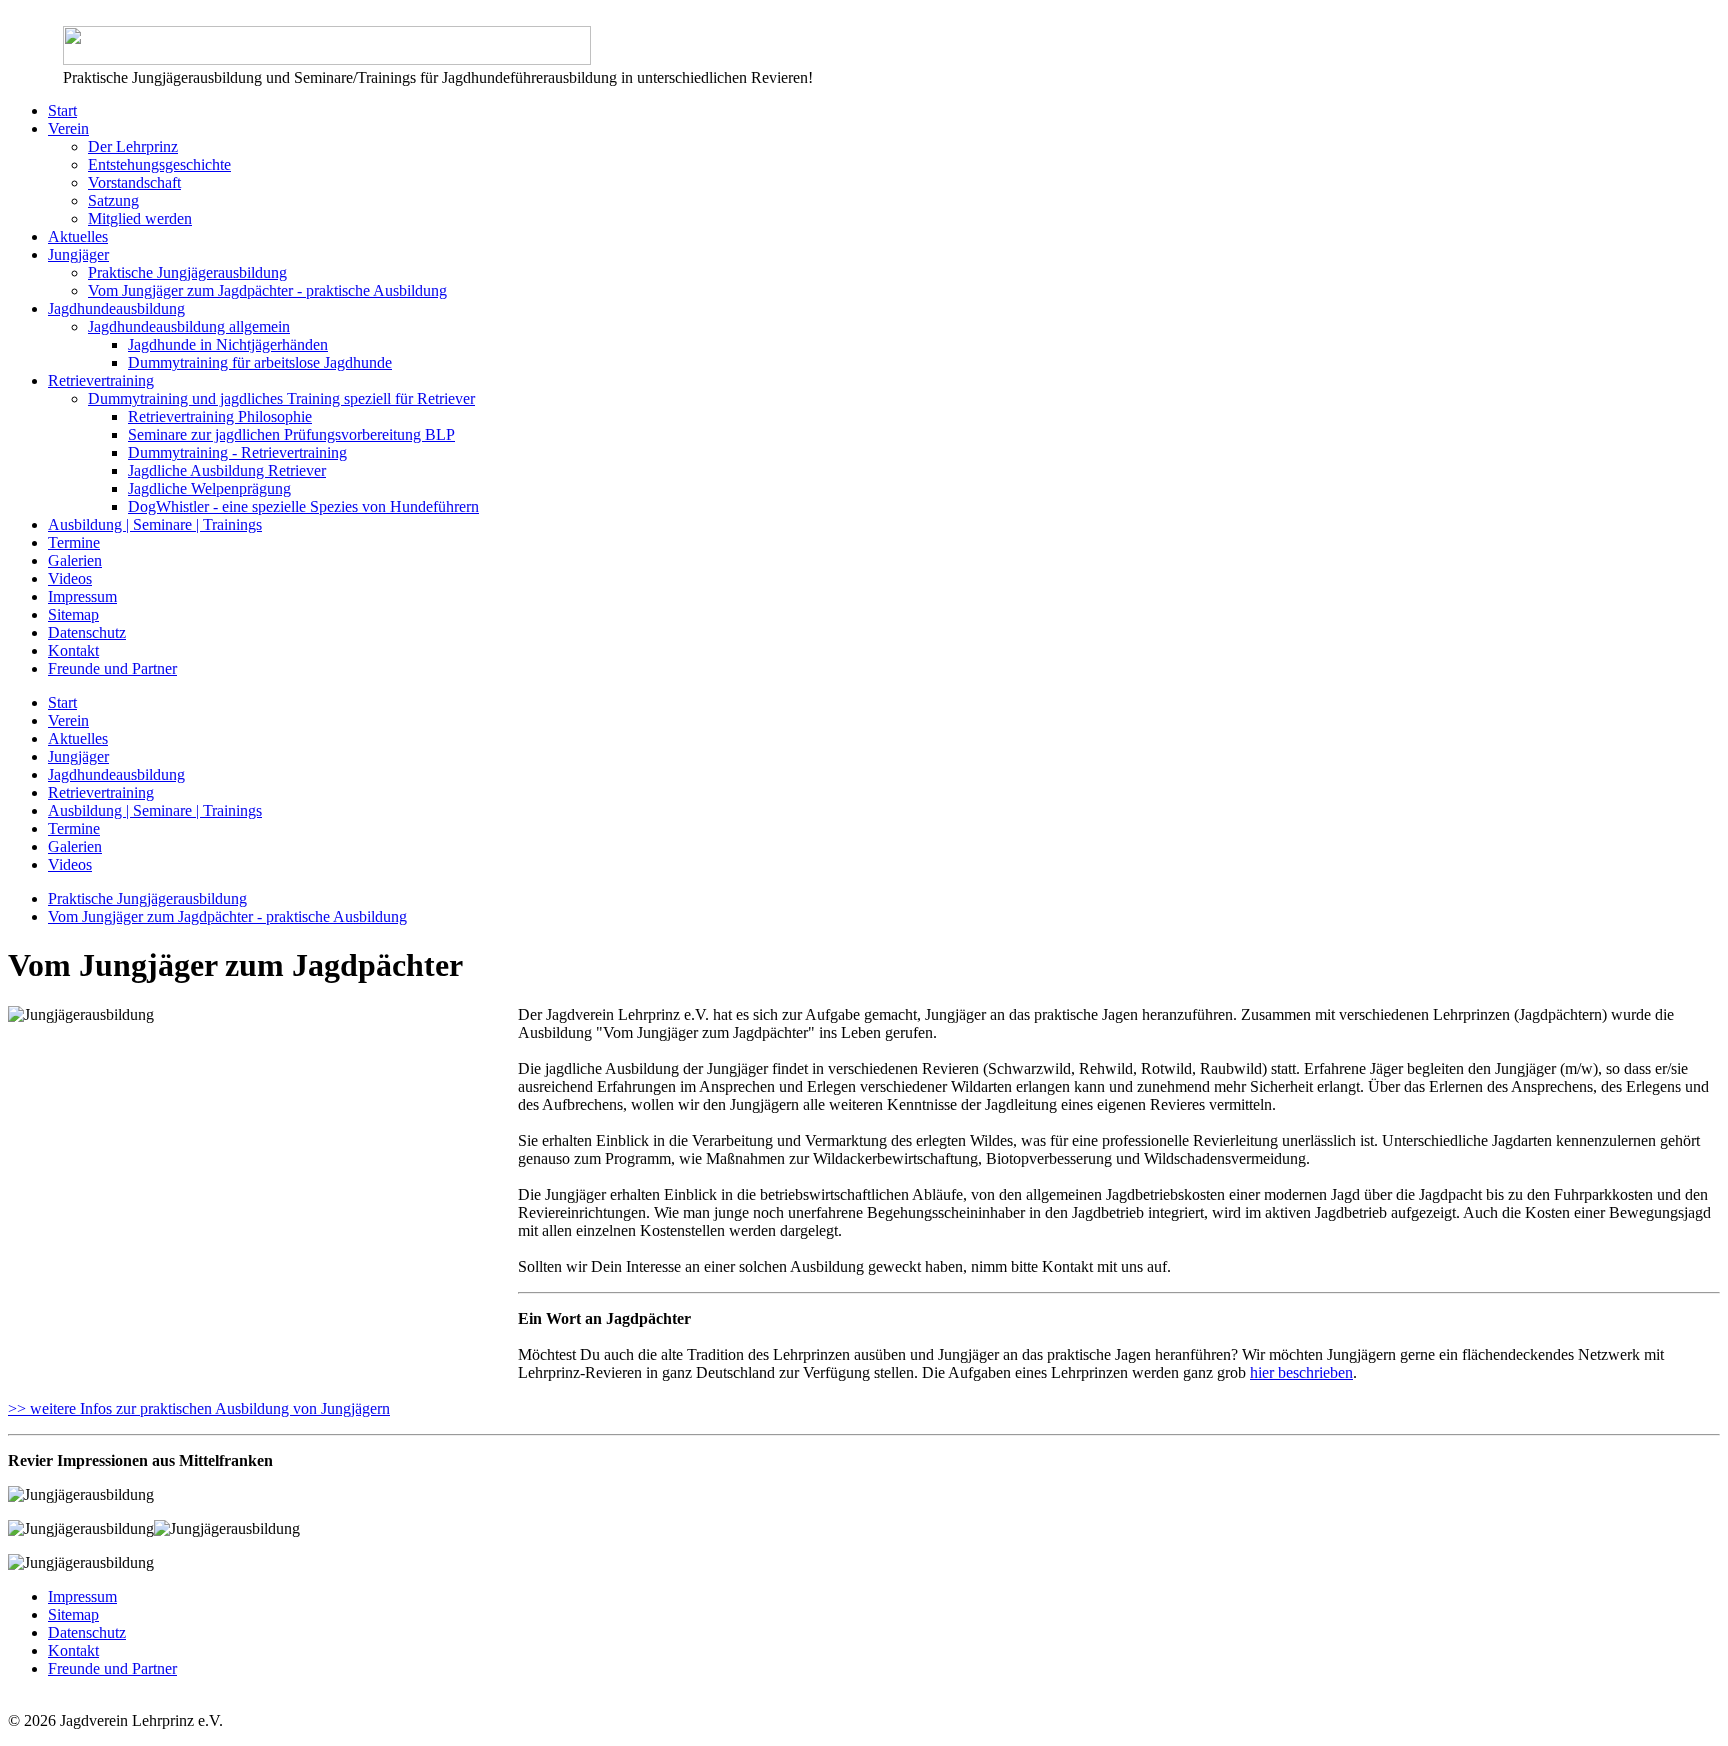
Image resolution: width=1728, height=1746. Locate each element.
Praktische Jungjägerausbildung (187, 272)
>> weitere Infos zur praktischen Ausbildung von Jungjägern (199, 1408)
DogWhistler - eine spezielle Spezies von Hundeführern (303, 506)
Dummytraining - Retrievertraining (237, 452)
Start (62, 110)
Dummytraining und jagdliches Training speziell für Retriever (281, 398)
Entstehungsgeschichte (159, 164)
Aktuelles (78, 236)
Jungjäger (78, 254)
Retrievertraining (101, 380)
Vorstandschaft (134, 182)
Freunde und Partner (112, 668)
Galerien (75, 560)
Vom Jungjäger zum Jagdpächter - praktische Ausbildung (267, 290)
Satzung (113, 200)
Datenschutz (87, 632)
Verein (68, 128)
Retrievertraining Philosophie (220, 416)
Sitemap (73, 614)
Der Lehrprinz (133, 146)
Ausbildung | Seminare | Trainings (155, 524)
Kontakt (73, 650)
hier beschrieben (1301, 1372)
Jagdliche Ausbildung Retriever (227, 470)
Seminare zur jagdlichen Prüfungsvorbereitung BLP (291, 434)
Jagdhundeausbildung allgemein (189, 326)
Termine (74, 542)
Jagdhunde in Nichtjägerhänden (228, 344)
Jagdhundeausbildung (116, 308)
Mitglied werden (140, 218)
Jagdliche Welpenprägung (209, 488)
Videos (70, 578)
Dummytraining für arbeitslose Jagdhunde (260, 362)
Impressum (82, 596)
